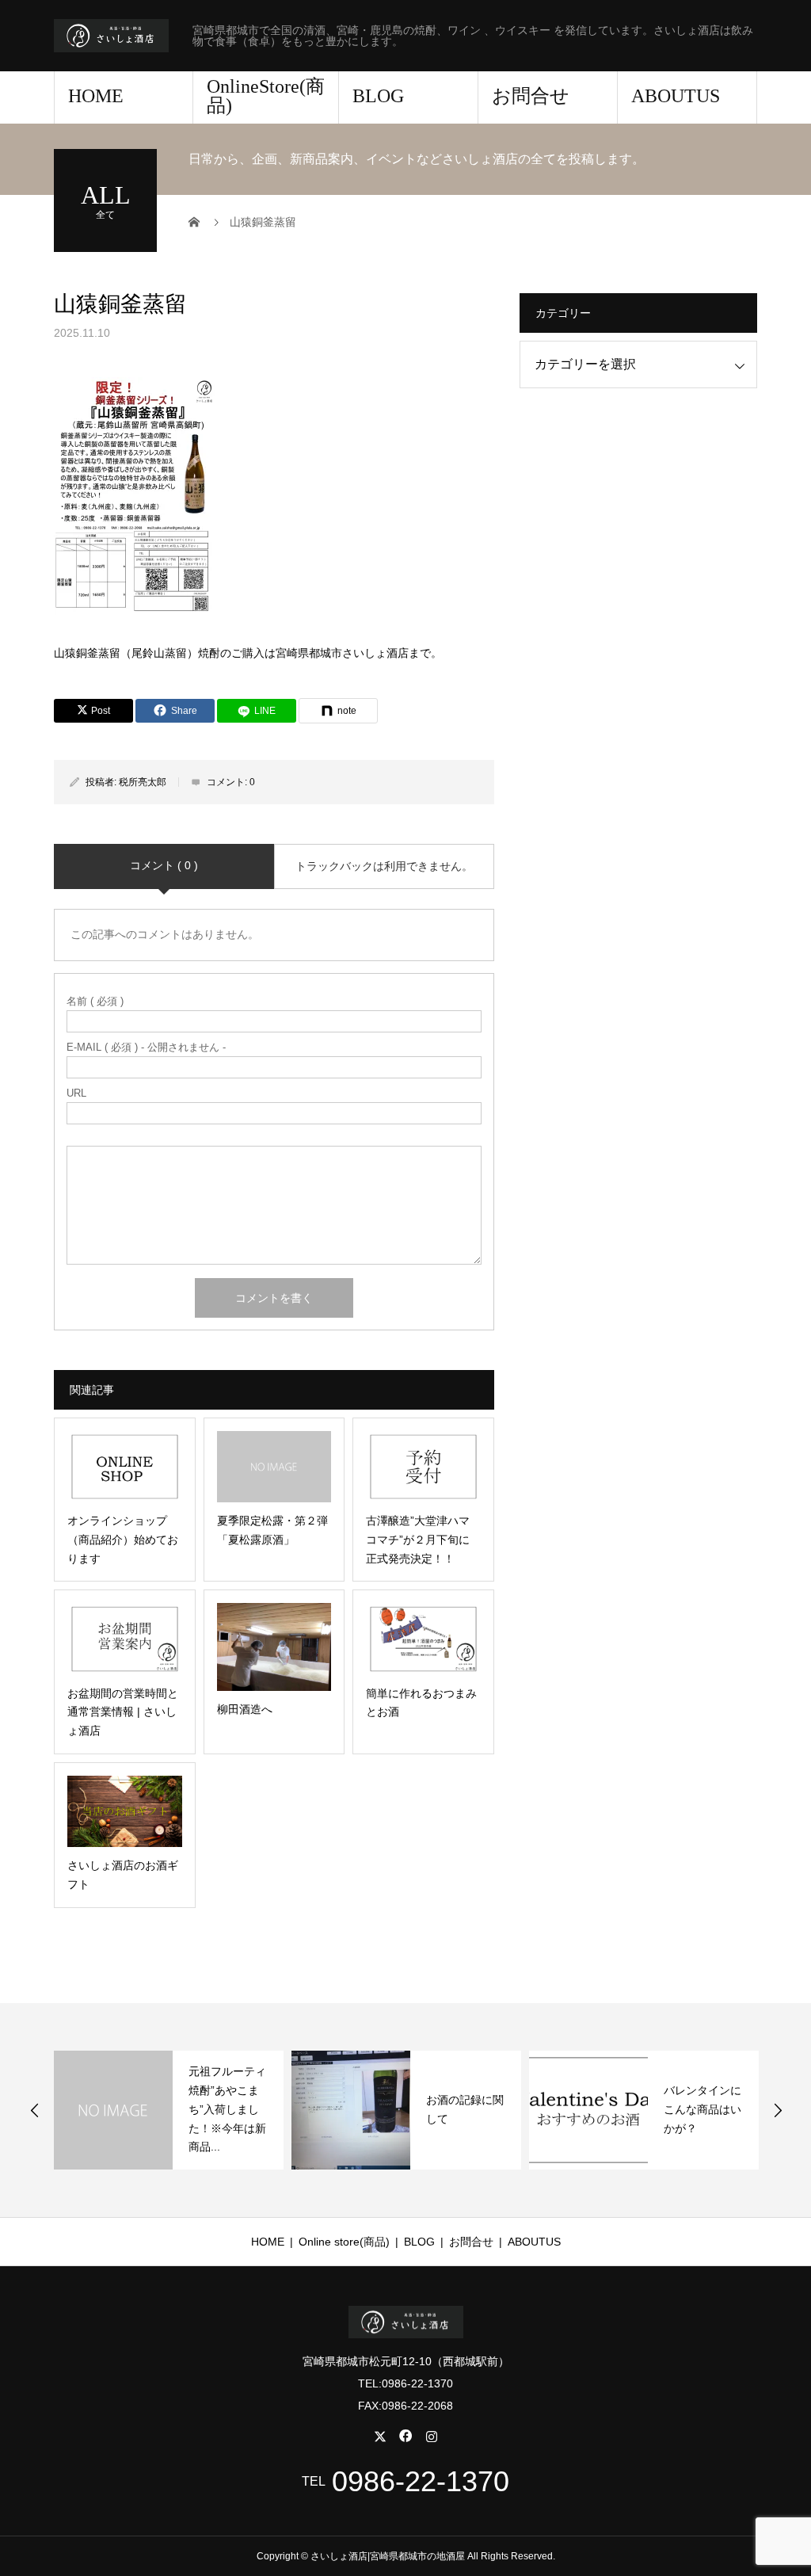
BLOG (378, 96)
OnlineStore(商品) (266, 96)
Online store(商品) (344, 2242)
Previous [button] (35, 2110)
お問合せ (531, 96)
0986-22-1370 (421, 2482)
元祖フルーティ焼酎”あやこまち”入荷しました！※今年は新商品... (227, 2109)
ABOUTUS (676, 96)
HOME (96, 96)
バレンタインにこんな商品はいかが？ (702, 2109)
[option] (169, 2110)
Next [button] (778, 2110)
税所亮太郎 (143, 782)
